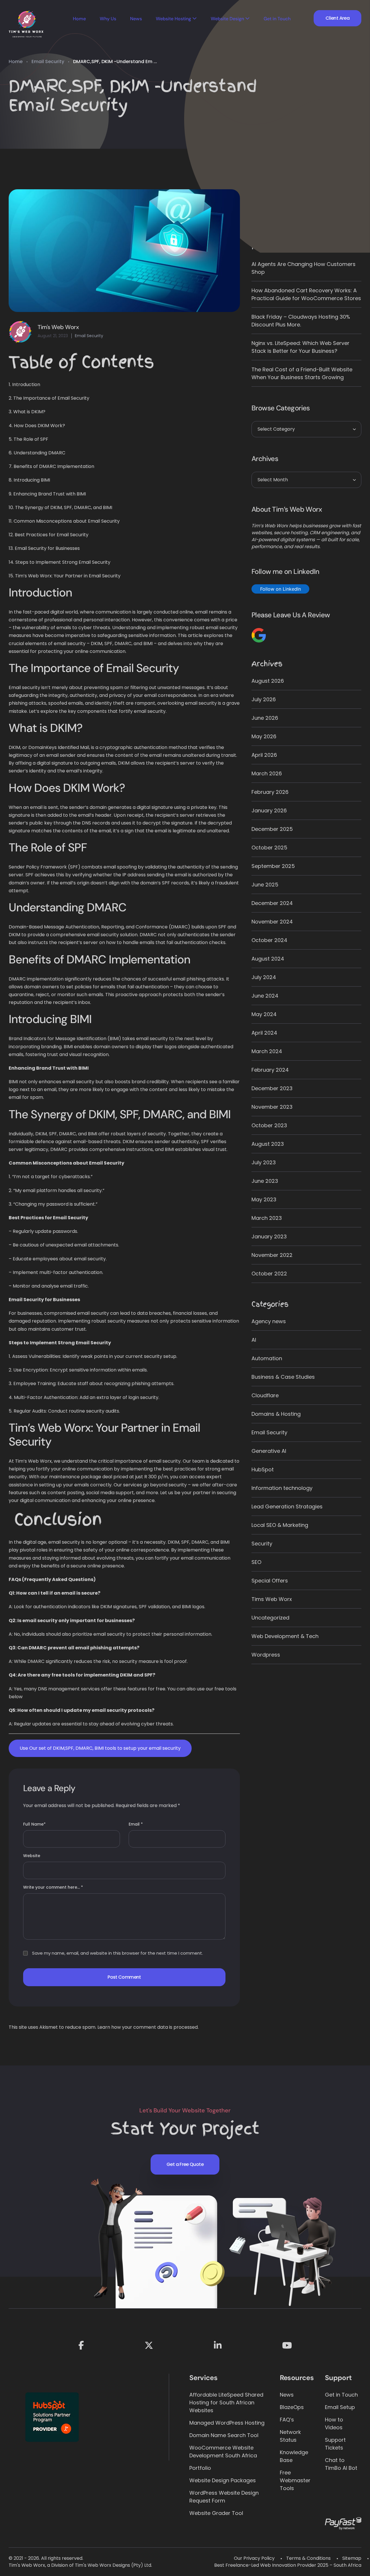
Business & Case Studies (283, 1377)
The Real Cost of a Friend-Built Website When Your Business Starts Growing (302, 373)
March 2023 (267, 1218)
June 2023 (265, 1181)
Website (32, 1856)
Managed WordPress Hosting (227, 2423)
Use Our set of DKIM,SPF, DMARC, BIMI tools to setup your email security (100, 1748)
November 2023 (272, 1107)
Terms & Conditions (308, 2558)
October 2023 (269, 1125)
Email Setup (340, 2407)
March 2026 (267, 773)
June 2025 (265, 885)
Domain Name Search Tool (224, 2435)
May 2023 (264, 1199)
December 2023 (272, 1088)
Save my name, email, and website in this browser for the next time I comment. (118, 1953)
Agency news (269, 1321)
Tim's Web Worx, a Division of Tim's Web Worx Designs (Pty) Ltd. (80, 2565)
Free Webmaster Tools (295, 2480)
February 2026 (270, 792)
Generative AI (269, 1451)
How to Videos (334, 2423)
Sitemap (352, 2558)
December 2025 (272, 829)
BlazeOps (292, 2407)
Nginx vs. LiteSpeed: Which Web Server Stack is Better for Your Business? (300, 347)
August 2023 (268, 1144)
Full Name (34, 1824)
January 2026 (269, 810)
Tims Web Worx (272, 1599)
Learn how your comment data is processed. (148, 2027)
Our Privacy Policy (254, 2558)
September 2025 (273, 866)
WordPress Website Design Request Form (224, 2497)
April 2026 (264, 755)
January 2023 (269, 1236)
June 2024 (265, 996)
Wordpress (266, 1655)
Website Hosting (173, 19)
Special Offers (270, 1581)
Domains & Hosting (276, 1414)
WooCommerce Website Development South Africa (223, 2452)
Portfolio (200, 2468)
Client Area (337, 18)
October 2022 (269, 1274)
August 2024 (268, 959)
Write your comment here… (53, 1887)
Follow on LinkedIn (281, 589)
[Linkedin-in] (218, 2345)
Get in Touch (277, 19)
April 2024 (264, 1033)
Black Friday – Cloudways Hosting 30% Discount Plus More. (301, 321)
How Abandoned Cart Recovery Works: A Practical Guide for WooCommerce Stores (306, 294)
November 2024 (272, 922)
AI (254, 1340)
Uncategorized (270, 1618)
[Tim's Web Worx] (26, 25)
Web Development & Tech (285, 1636)
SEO (256, 1562)
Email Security (48, 61)
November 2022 (272, 1255)
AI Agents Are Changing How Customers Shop (304, 268)
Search (263, 194)
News (136, 19)
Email (136, 1824)
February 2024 (270, 1070)
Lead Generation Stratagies (287, 1507)
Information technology (282, 1488)
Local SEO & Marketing (280, 1525)
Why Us (108, 19)
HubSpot (263, 1469)
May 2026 (264, 736)
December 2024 (272, 903)
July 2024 (264, 977)
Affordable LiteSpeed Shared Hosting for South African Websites (226, 2403)
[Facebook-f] (81, 2345)
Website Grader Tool (216, 2513)
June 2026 (265, 718)
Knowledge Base (294, 2456)
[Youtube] (287, 2345)
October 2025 (269, 848)
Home (79, 19)
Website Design (227, 19)
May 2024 (264, 1014)
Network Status (290, 2436)
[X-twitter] (149, 2345)
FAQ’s (287, 2420)
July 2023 (264, 1162)
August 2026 (268, 681)
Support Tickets (335, 2444)
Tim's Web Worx (58, 327)
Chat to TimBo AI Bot (341, 2464)
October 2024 (269, 940)
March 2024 (267, 1051)
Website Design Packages (223, 2480)
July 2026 (264, 699)
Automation (267, 1358)
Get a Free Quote (185, 2164)
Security (262, 1544)
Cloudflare (265, 1395)
